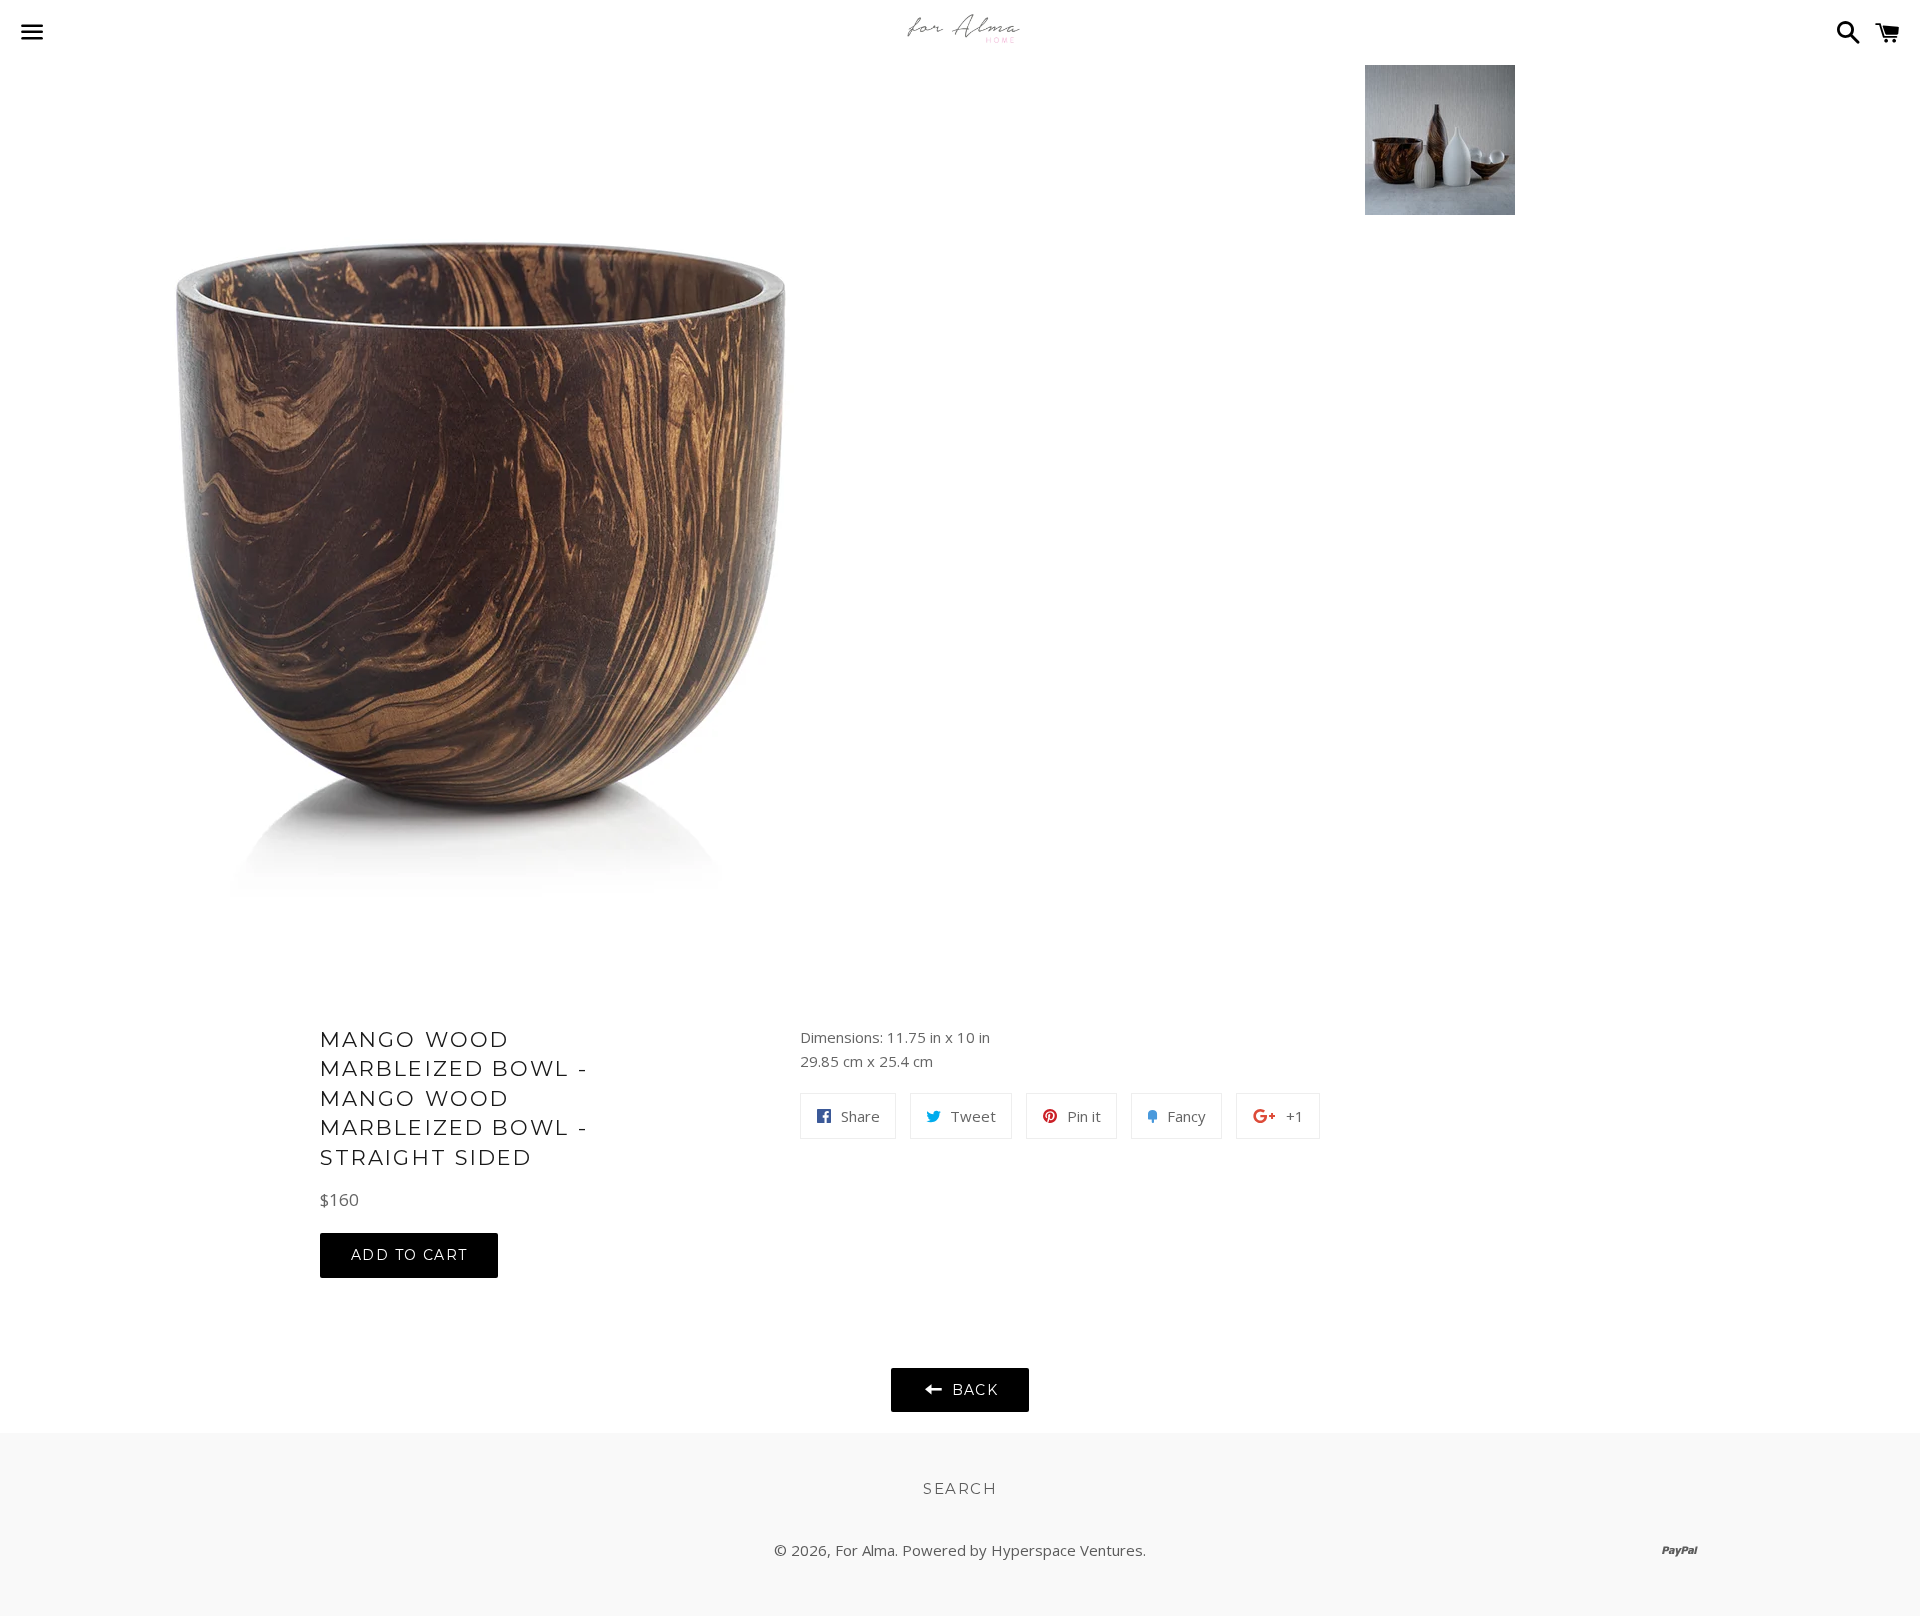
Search (960, 1488)
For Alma (865, 1550)
